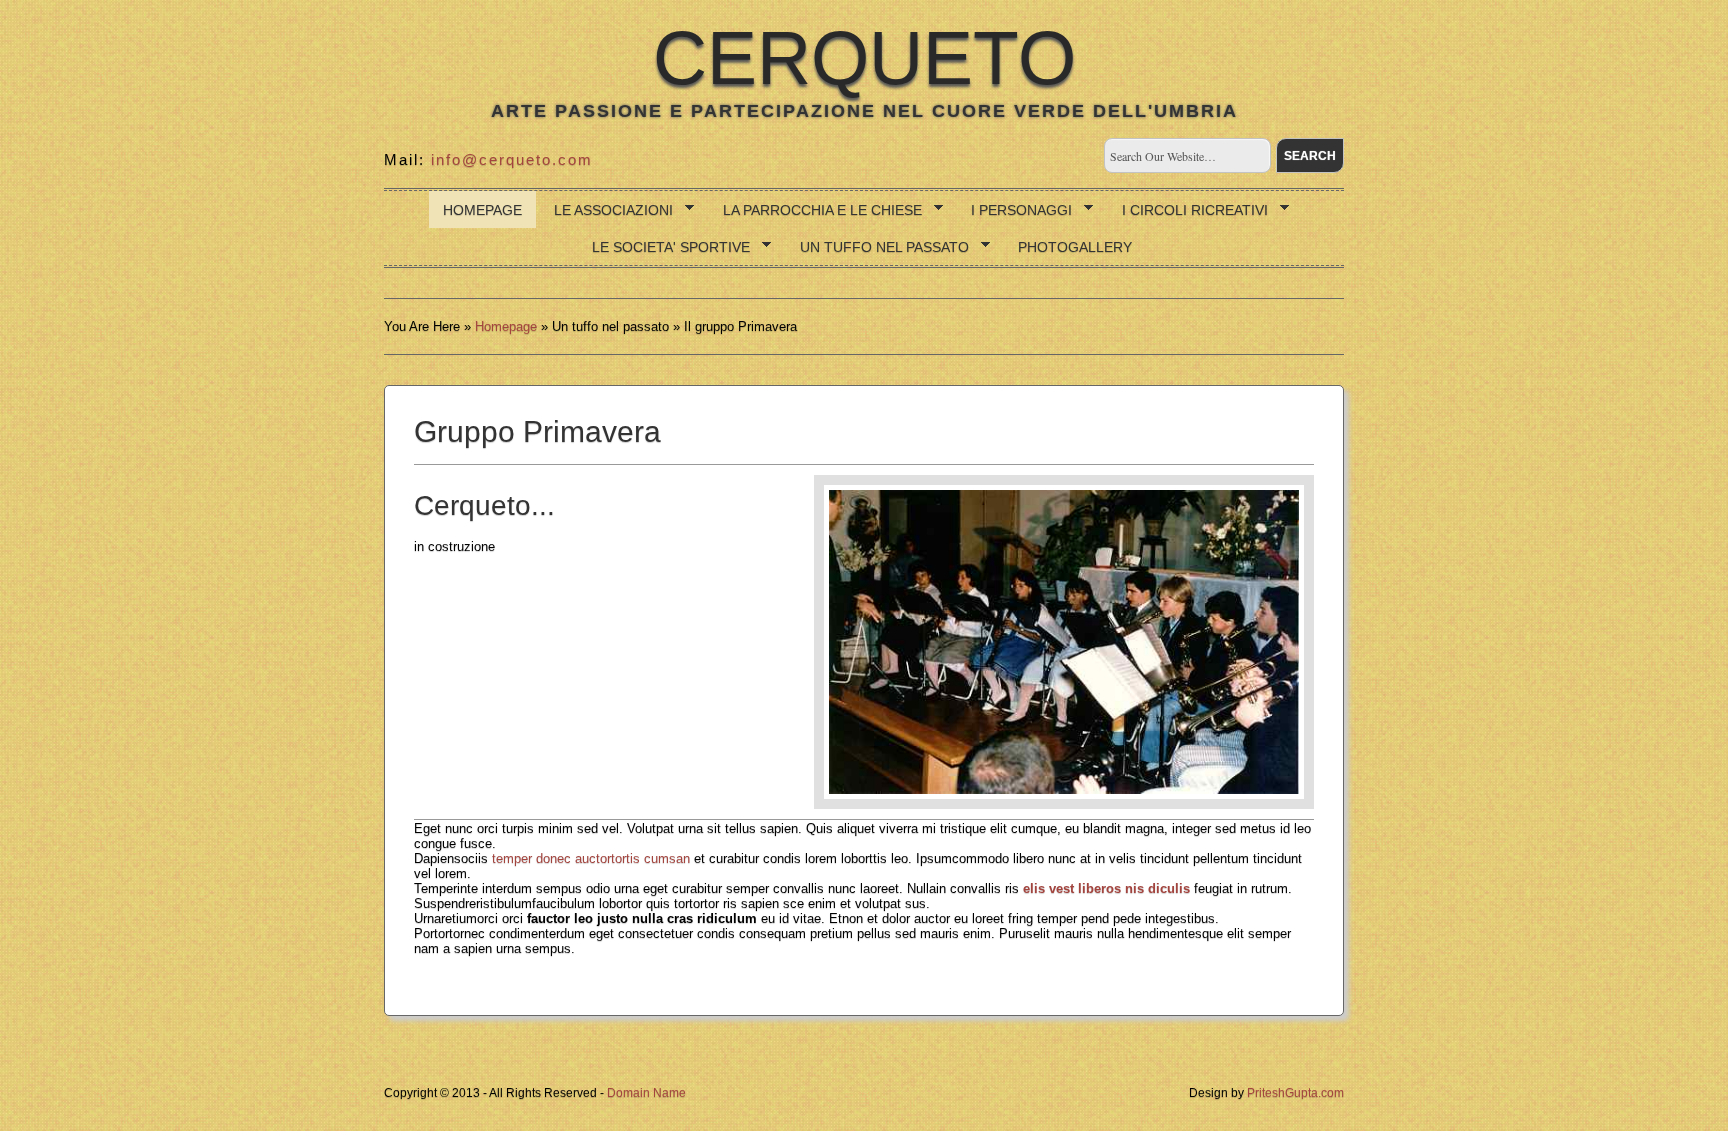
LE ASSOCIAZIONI (606, 210)
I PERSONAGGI (1014, 210)
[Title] (1064, 642)
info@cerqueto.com (512, 159)
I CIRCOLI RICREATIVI (1188, 210)
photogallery (1075, 247)
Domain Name (646, 1093)
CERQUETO (864, 58)
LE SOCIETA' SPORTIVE (664, 247)
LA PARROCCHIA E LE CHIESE (815, 210)
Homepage (482, 210)
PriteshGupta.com (1295, 1093)
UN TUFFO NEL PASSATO (877, 247)
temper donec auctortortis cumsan (591, 858)
